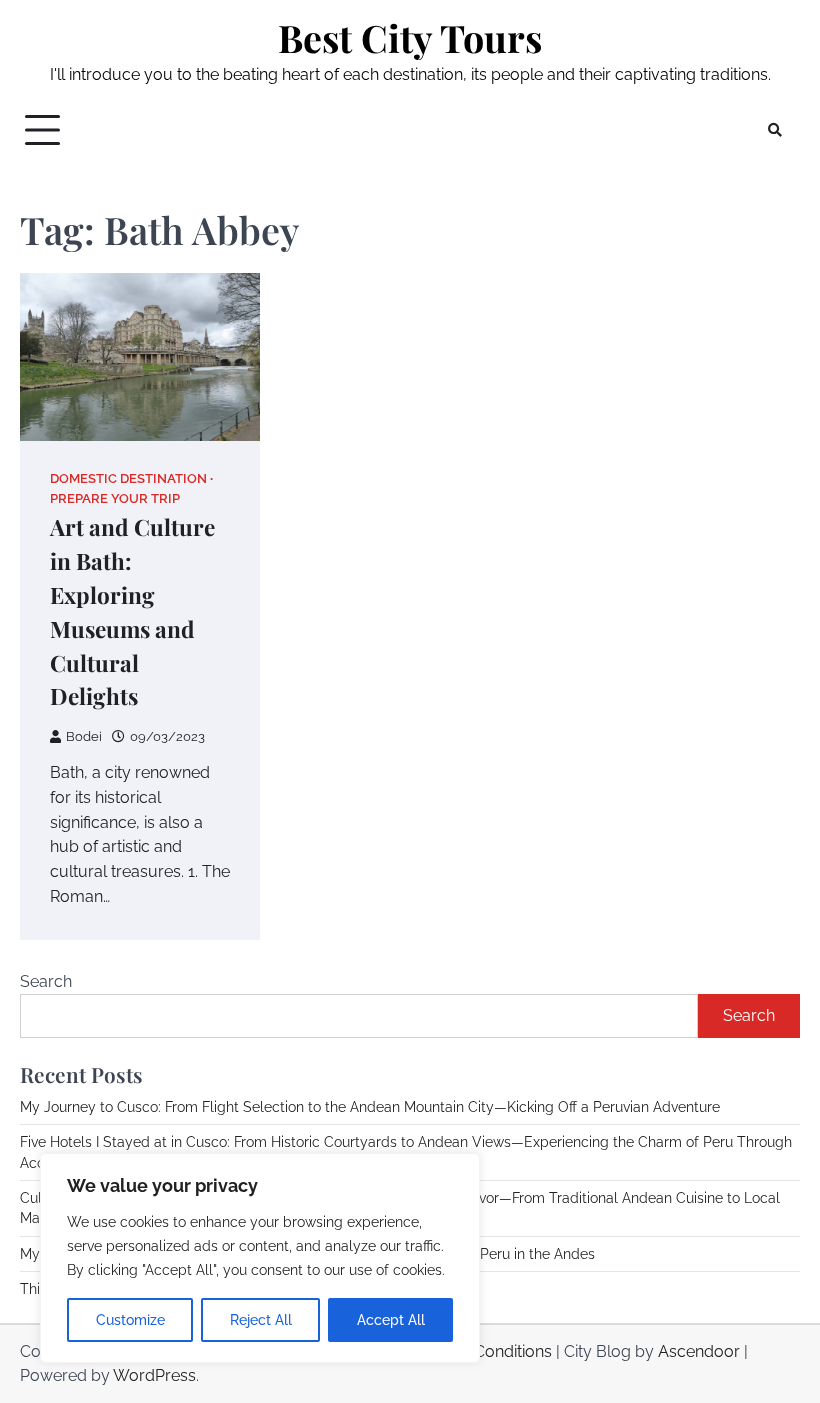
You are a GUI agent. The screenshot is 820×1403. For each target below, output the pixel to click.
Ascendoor (699, 1351)
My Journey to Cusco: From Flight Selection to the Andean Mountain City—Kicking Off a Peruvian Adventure (370, 1107)
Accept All (391, 1320)
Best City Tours (410, 37)
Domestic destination (128, 478)
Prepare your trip (115, 498)
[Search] (775, 130)
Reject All (261, 1320)
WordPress (154, 1375)
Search (46, 981)
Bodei (84, 736)
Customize (130, 1320)
